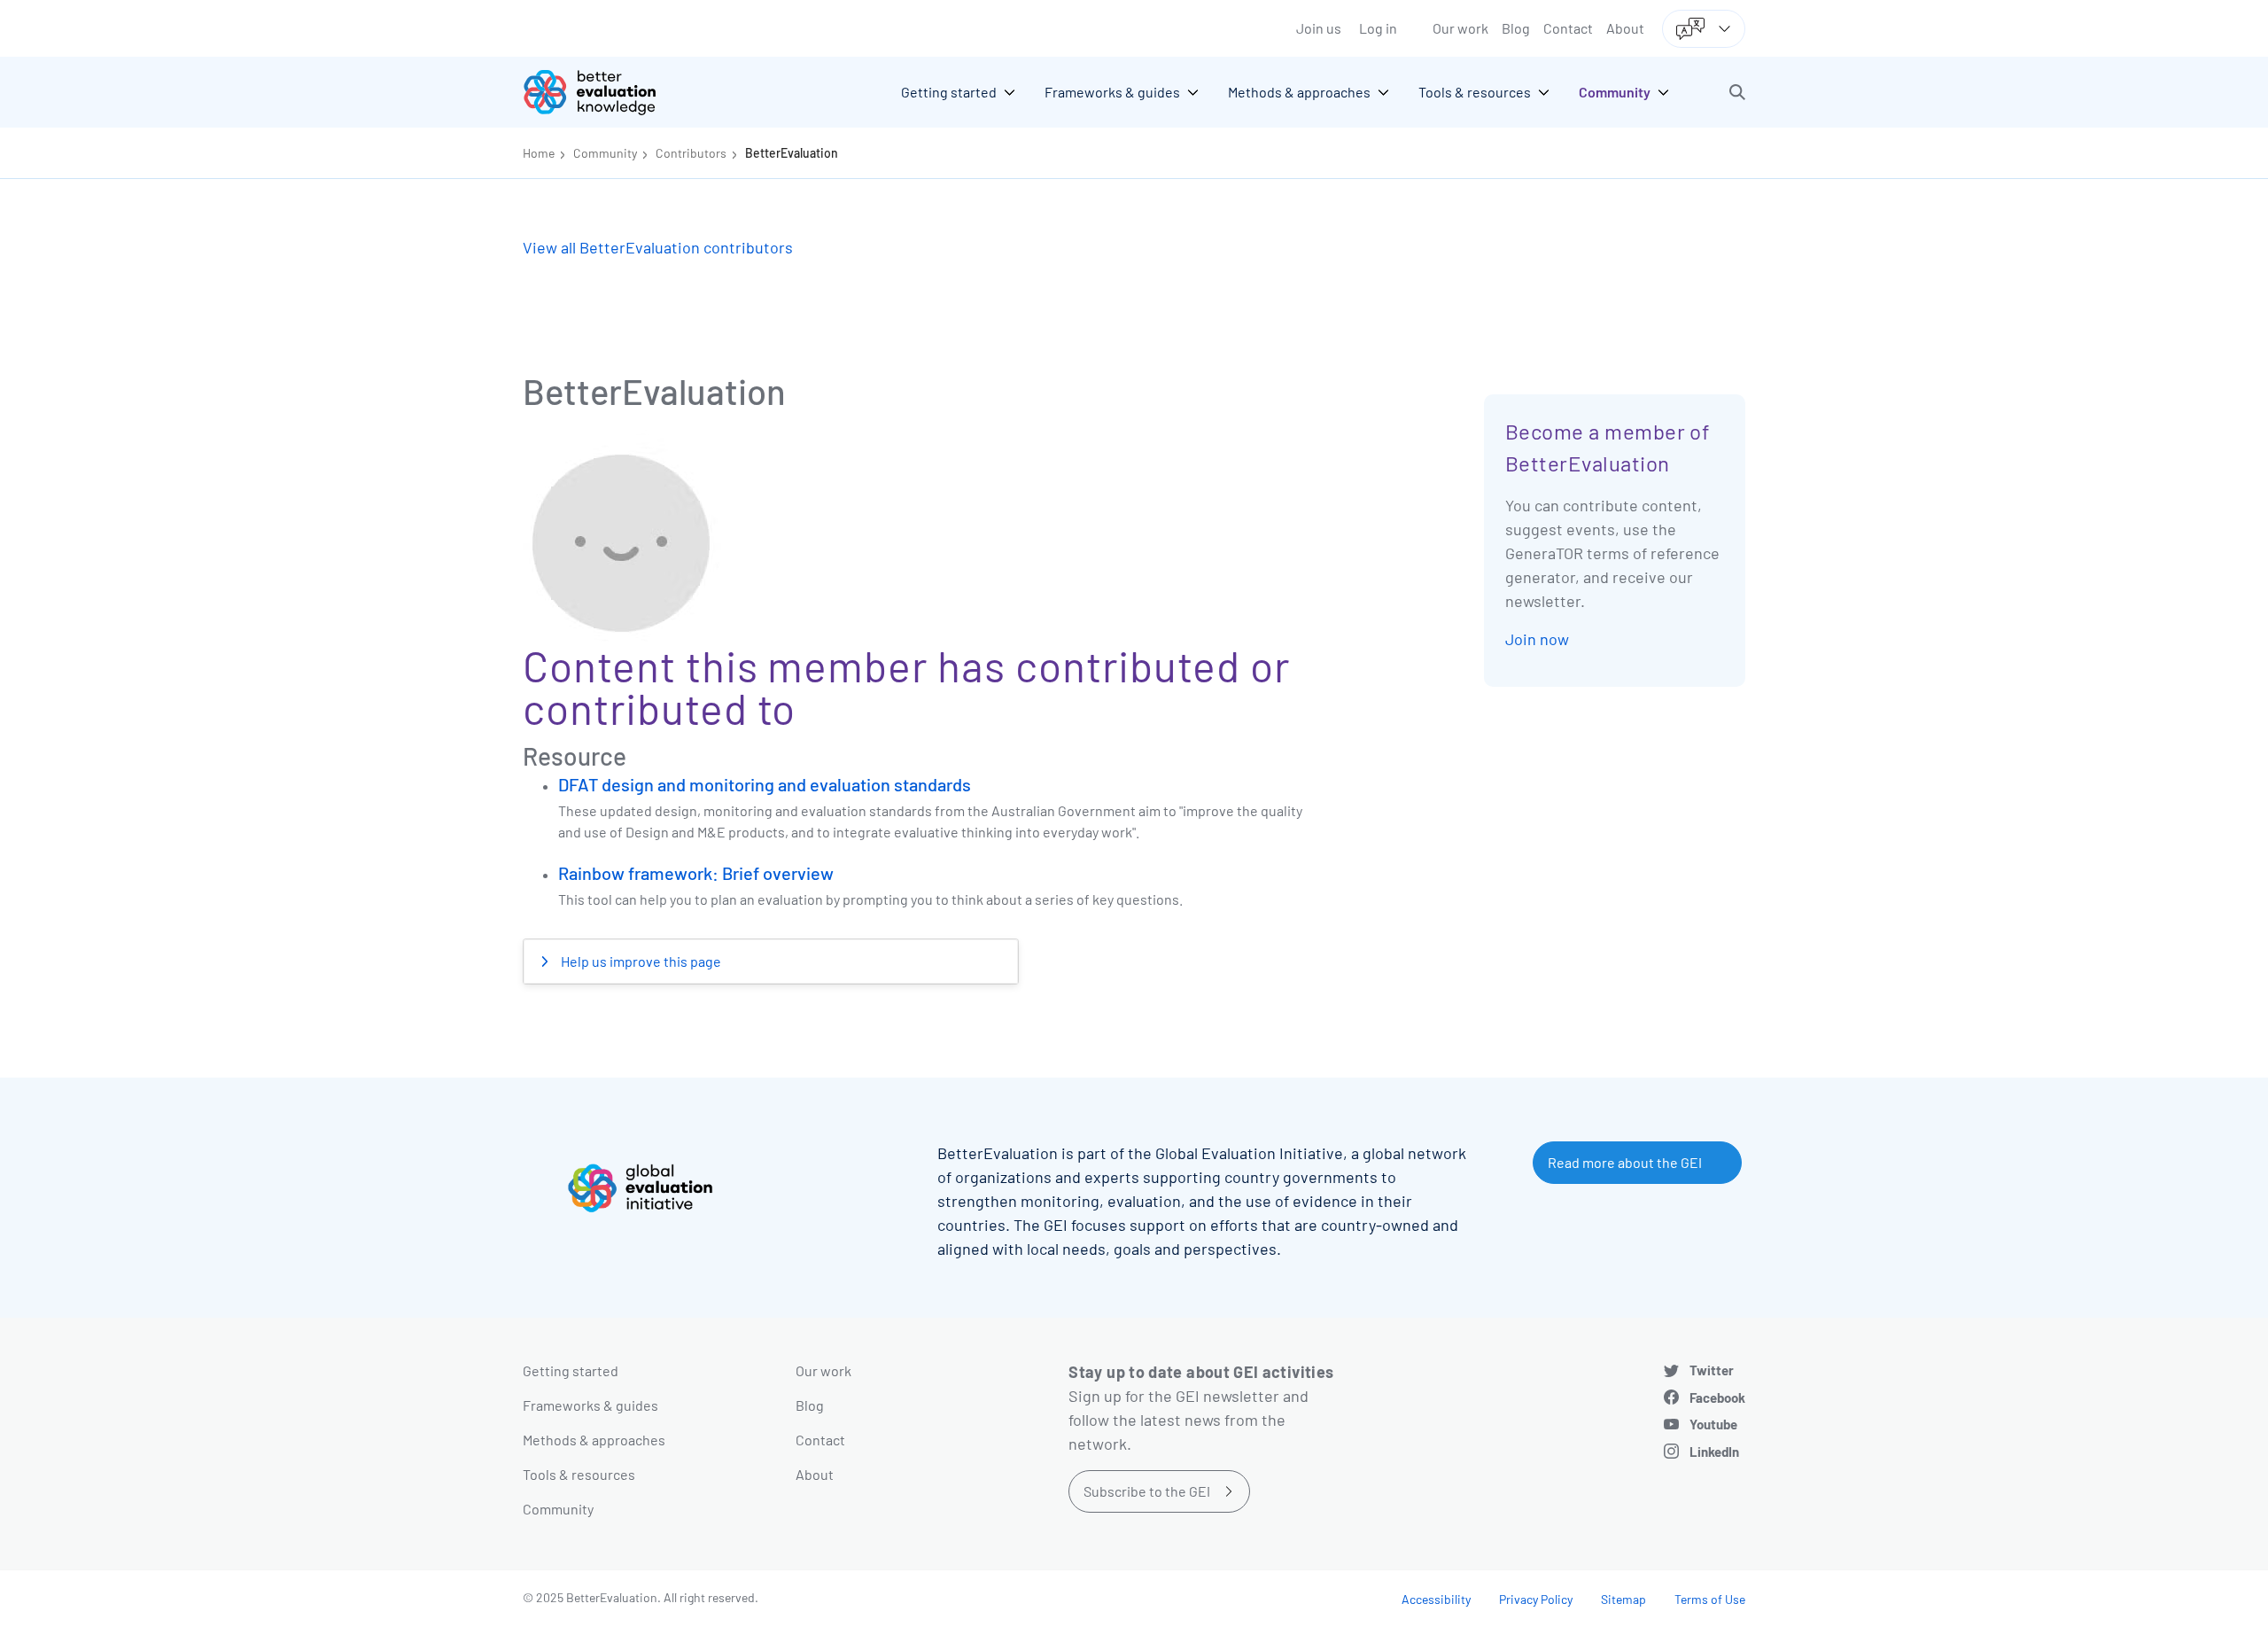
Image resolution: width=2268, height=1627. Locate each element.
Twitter (1712, 1370)
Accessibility (1436, 1599)
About (1625, 28)
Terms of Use (1710, 1599)
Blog (1516, 28)
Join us (1319, 28)
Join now (1537, 639)
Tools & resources (579, 1474)
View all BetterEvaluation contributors (658, 247)
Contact (1568, 28)
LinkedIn (1714, 1452)
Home (539, 153)
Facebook (1717, 1397)
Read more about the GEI (1625, 1162)
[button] (1737, 92)
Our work (1460, 28)
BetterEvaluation (792, 153)
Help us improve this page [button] (640, 961)
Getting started (571, 1370)
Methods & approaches (594, 1440)
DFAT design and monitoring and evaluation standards (765, 784)
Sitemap (1623, 1599)
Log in (1378, 28)
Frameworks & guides (590, 1405)
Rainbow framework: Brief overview (696, 873)
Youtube (1713, 1424)
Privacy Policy (1536, 1599)
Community (605, 153)
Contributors (691, 153)
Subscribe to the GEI (1147, 1491)
